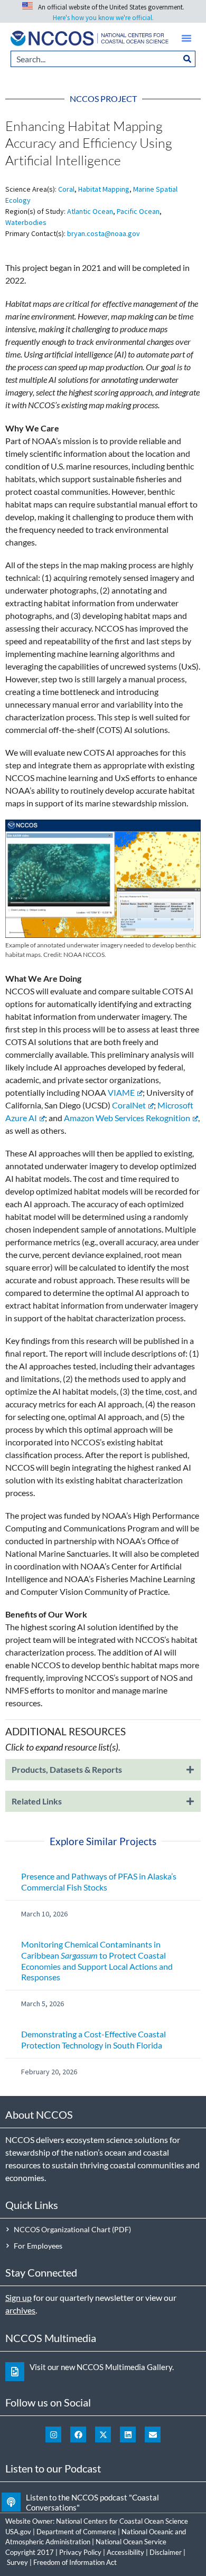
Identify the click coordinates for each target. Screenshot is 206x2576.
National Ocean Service (131, 2542)
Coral (66, 189)
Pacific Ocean (138, 211)
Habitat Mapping (104, 189)
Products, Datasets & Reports (67, 1769)
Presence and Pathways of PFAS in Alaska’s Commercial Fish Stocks (99, 1882)
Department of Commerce (76, 2532)
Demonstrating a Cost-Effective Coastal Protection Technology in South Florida (93, 2039)
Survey (17, 2562)
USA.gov (18, 2532)
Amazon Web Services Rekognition (127, 1118)
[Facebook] (78, 2434)
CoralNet (129, 1105)
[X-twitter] (103, 2434)
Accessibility (125, 2552)
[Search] (188, 59)
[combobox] (95, 59)
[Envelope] (153, 2434)
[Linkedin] (128, 2434)
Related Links (37, 1801)
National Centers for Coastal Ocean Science (122, 2521)
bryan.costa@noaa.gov (104, 233)
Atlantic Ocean (90, 211)
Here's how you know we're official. (103, 18)
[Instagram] (53, 2434)
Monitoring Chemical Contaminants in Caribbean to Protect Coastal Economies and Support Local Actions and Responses (97, 1961)
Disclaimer (166, 2552)
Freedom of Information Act (75, 2562)
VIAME (121, 1092)
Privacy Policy (80, 2552)
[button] (186, 38)
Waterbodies (26, 222)
